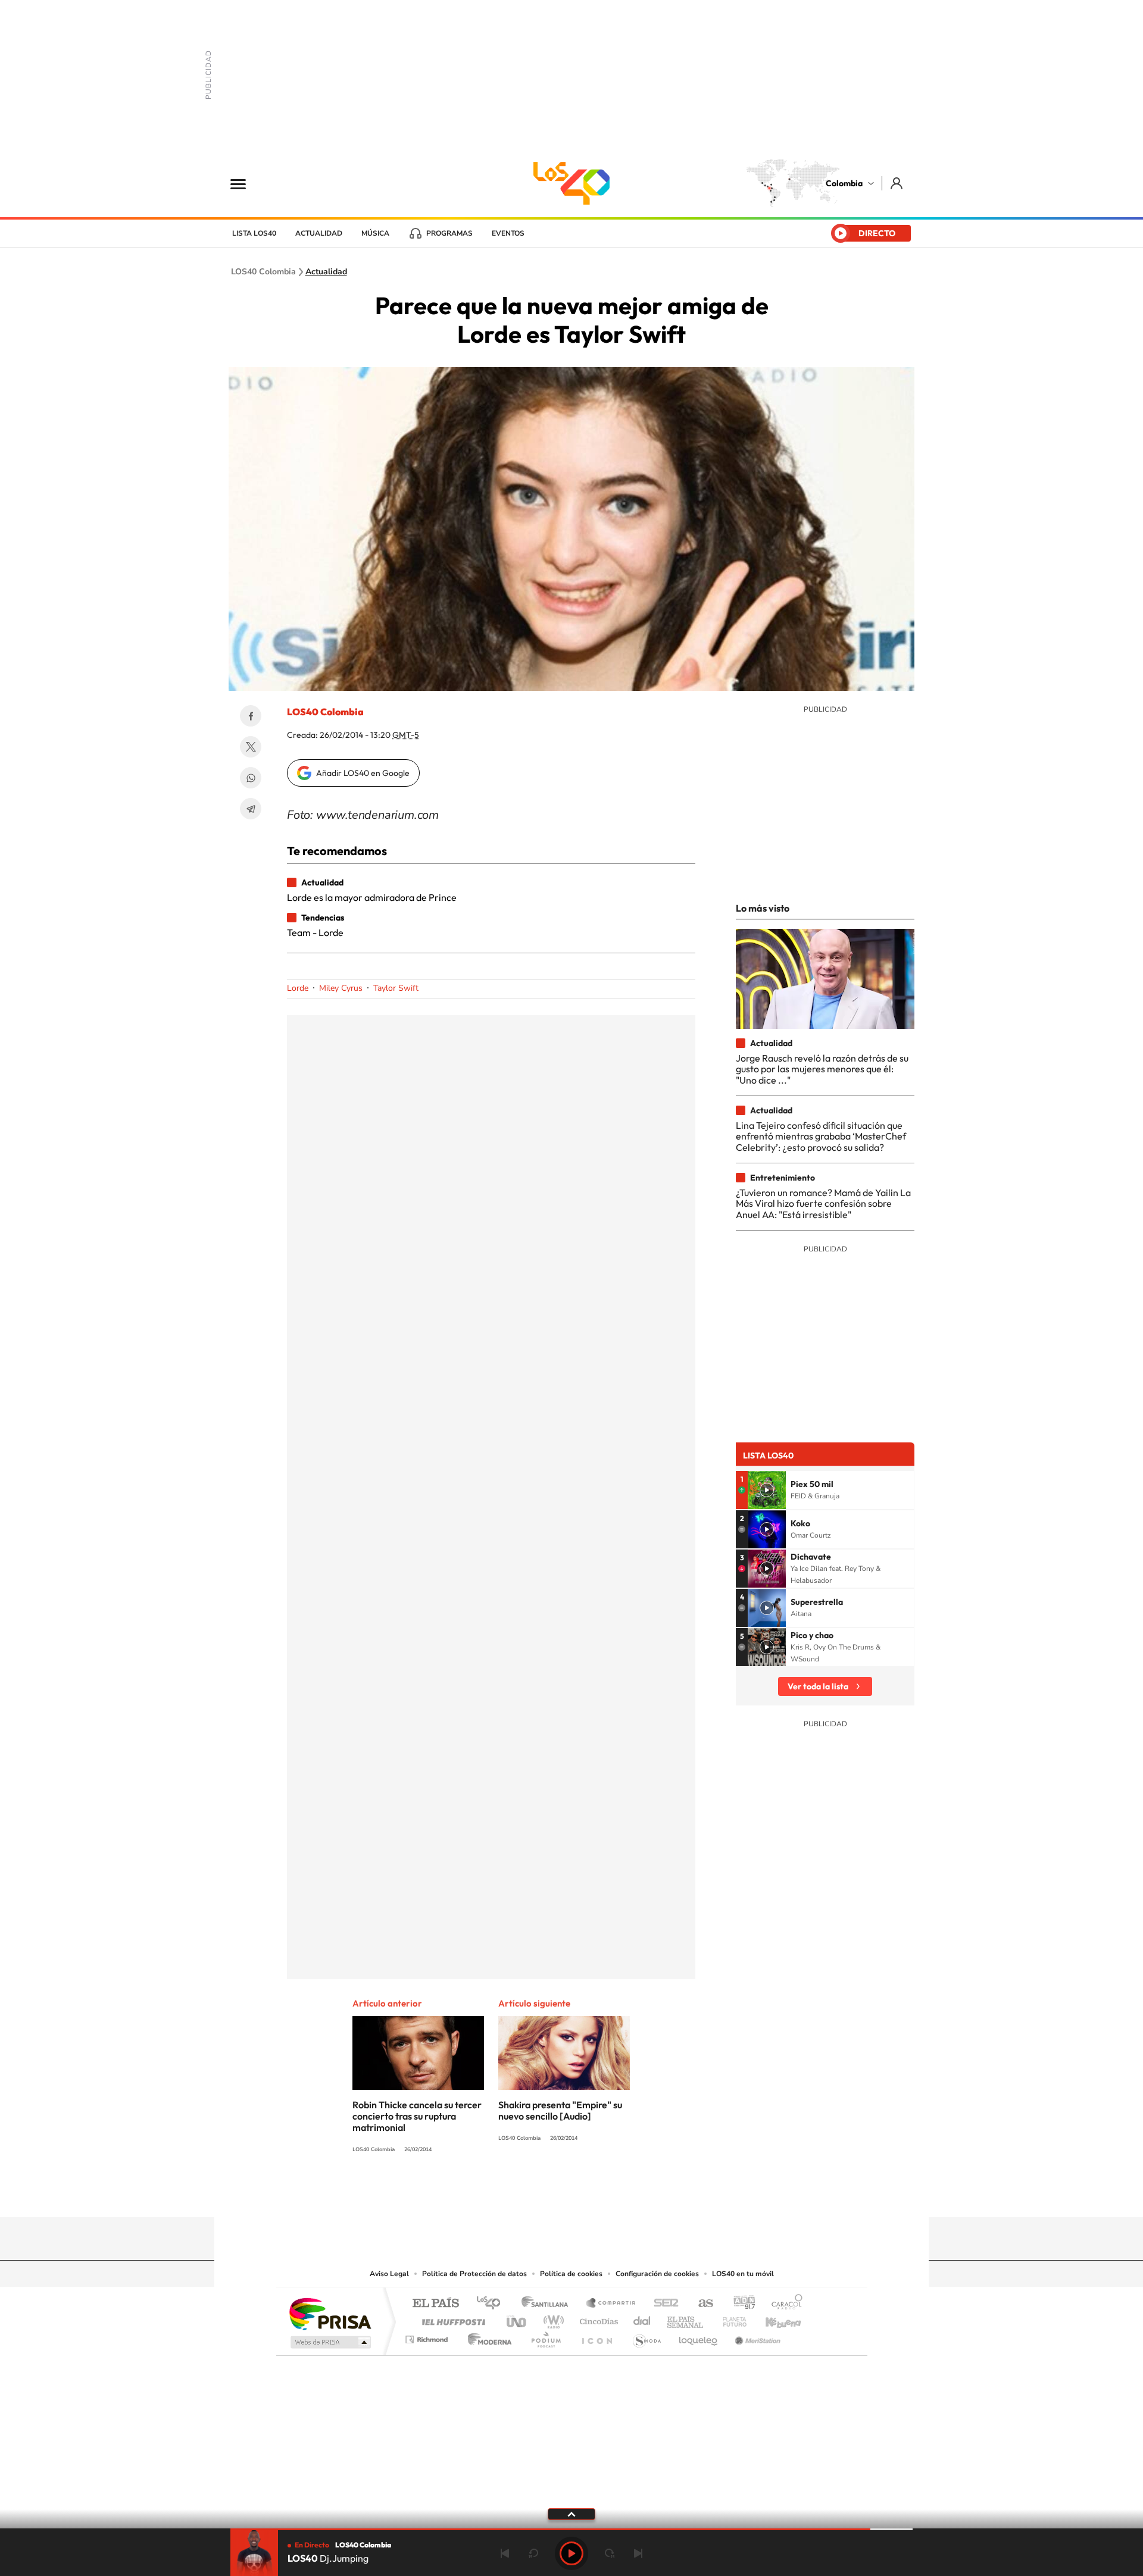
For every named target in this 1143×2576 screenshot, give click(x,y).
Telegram (251, 809)
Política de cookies (571, 2274)
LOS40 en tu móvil (743, 2274)
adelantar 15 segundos (610, 2553)
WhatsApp (251, 778)
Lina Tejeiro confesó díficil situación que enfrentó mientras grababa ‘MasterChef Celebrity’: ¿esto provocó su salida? (821, 1136)
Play (571, 2553)
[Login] (897, 183)
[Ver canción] (767, 1490)
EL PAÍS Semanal (686, 2319)
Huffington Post (451, 2319)
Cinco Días (597, 2319)
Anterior (505, 2553)
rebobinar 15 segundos (533, 2553)
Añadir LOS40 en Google (363, 773)
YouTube (571, 2194)
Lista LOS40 (254, 233)
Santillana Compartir (611, 2304)
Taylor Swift (396, 988)
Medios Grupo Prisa (330, 2342)
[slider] (571, 2529)
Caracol (783, 2304)
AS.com (700, 2304)
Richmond (428, 2336)
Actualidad (319, 233)
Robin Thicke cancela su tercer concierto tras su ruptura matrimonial (417, 2116)
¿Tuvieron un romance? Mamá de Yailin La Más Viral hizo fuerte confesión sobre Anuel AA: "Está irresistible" (823, 1204)
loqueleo (699, 2336)
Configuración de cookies (657, 2274)
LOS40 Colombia (571, 183)
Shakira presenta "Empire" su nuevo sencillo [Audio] (560, 2110)
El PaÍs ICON (597, 2336)
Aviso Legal (389, 2274)
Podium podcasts (545, 2336)
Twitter (251, 747)
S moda (646, 2336)
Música (375, 233)
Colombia (844, 183)
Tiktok (524, 2194)
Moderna (487, 2336)
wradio (552, 2319)
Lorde (298, 988)
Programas (449, 233)
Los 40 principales (493, 2304)
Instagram (548, 2194)
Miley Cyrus (341, 988)
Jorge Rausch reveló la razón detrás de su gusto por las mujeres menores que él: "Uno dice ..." (822, 1069)
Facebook (251, 716)
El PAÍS (435, 2304)
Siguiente (638, 2553)
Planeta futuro (730, 2319)
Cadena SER (663, 2304)
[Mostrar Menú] (246, 183)
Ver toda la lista (818, 1686)
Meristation (756, 2336)
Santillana (548, 2304)
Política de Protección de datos (474, 2274)
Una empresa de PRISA (330, 2313)
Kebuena (773, 2319)
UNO (517, 2319)
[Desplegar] (571, 2514)
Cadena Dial (642, 2319)
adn (740, 2304)
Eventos (508, 233)
